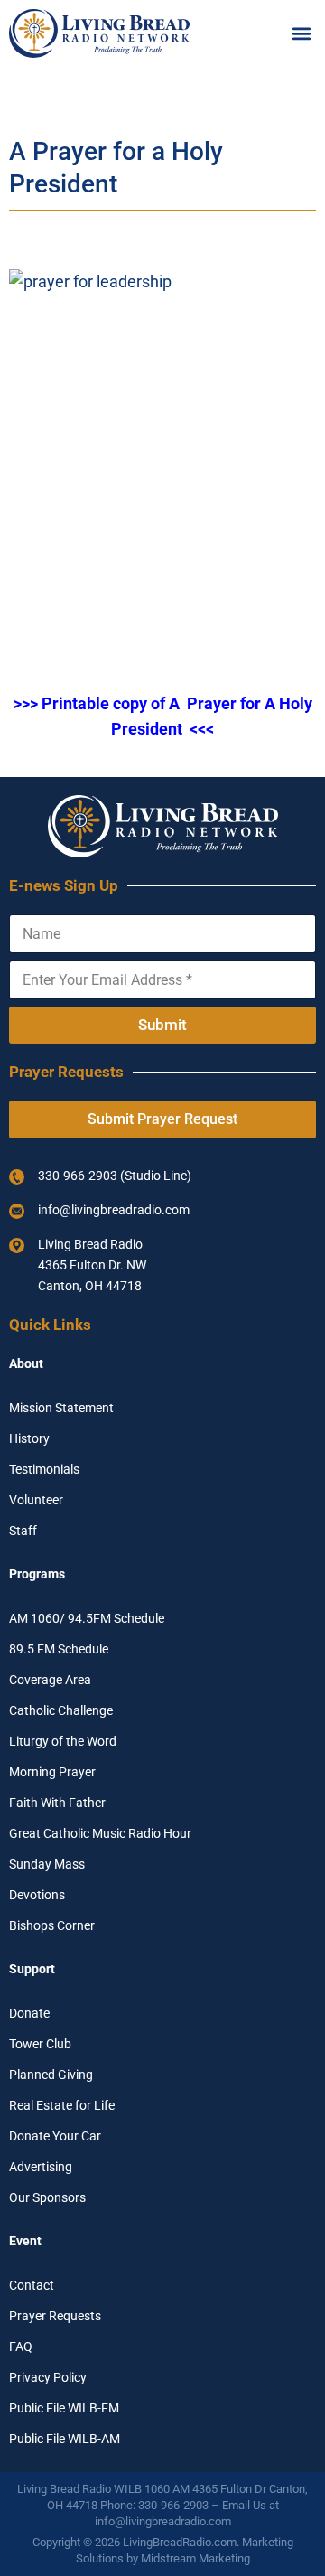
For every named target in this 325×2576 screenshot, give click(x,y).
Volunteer (36, 1500)
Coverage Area (50, 1680)
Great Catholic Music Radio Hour (100, 1833)
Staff (23, 1531)
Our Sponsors (47, 2197)
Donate (29, 2013)
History (29, 1438)
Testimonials (44, 1469)
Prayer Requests (55, 2316)
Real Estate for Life (62, 2105)
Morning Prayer (52, 1772)
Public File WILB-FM (64, 2408)
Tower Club (40, 2044)
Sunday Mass (47, 1864)
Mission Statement (61, 1408)
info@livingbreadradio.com (163, 2521)
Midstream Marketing (195, 2558)
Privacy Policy (48, 2377)
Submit (162, 1025)
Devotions (37, 1895)
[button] (301, 33)
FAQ (21, 2347)
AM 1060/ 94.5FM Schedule (87, 1618)
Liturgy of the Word (63, 1741)
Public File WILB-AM (65, 2439)
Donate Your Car (55, 2136)
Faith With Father (57, 1803)
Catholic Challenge (61, 1710)
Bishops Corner (52, 1925)
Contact (32, 2285)
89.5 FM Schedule (59, 1649)
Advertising (41, 2167)
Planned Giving (51, 2075)
